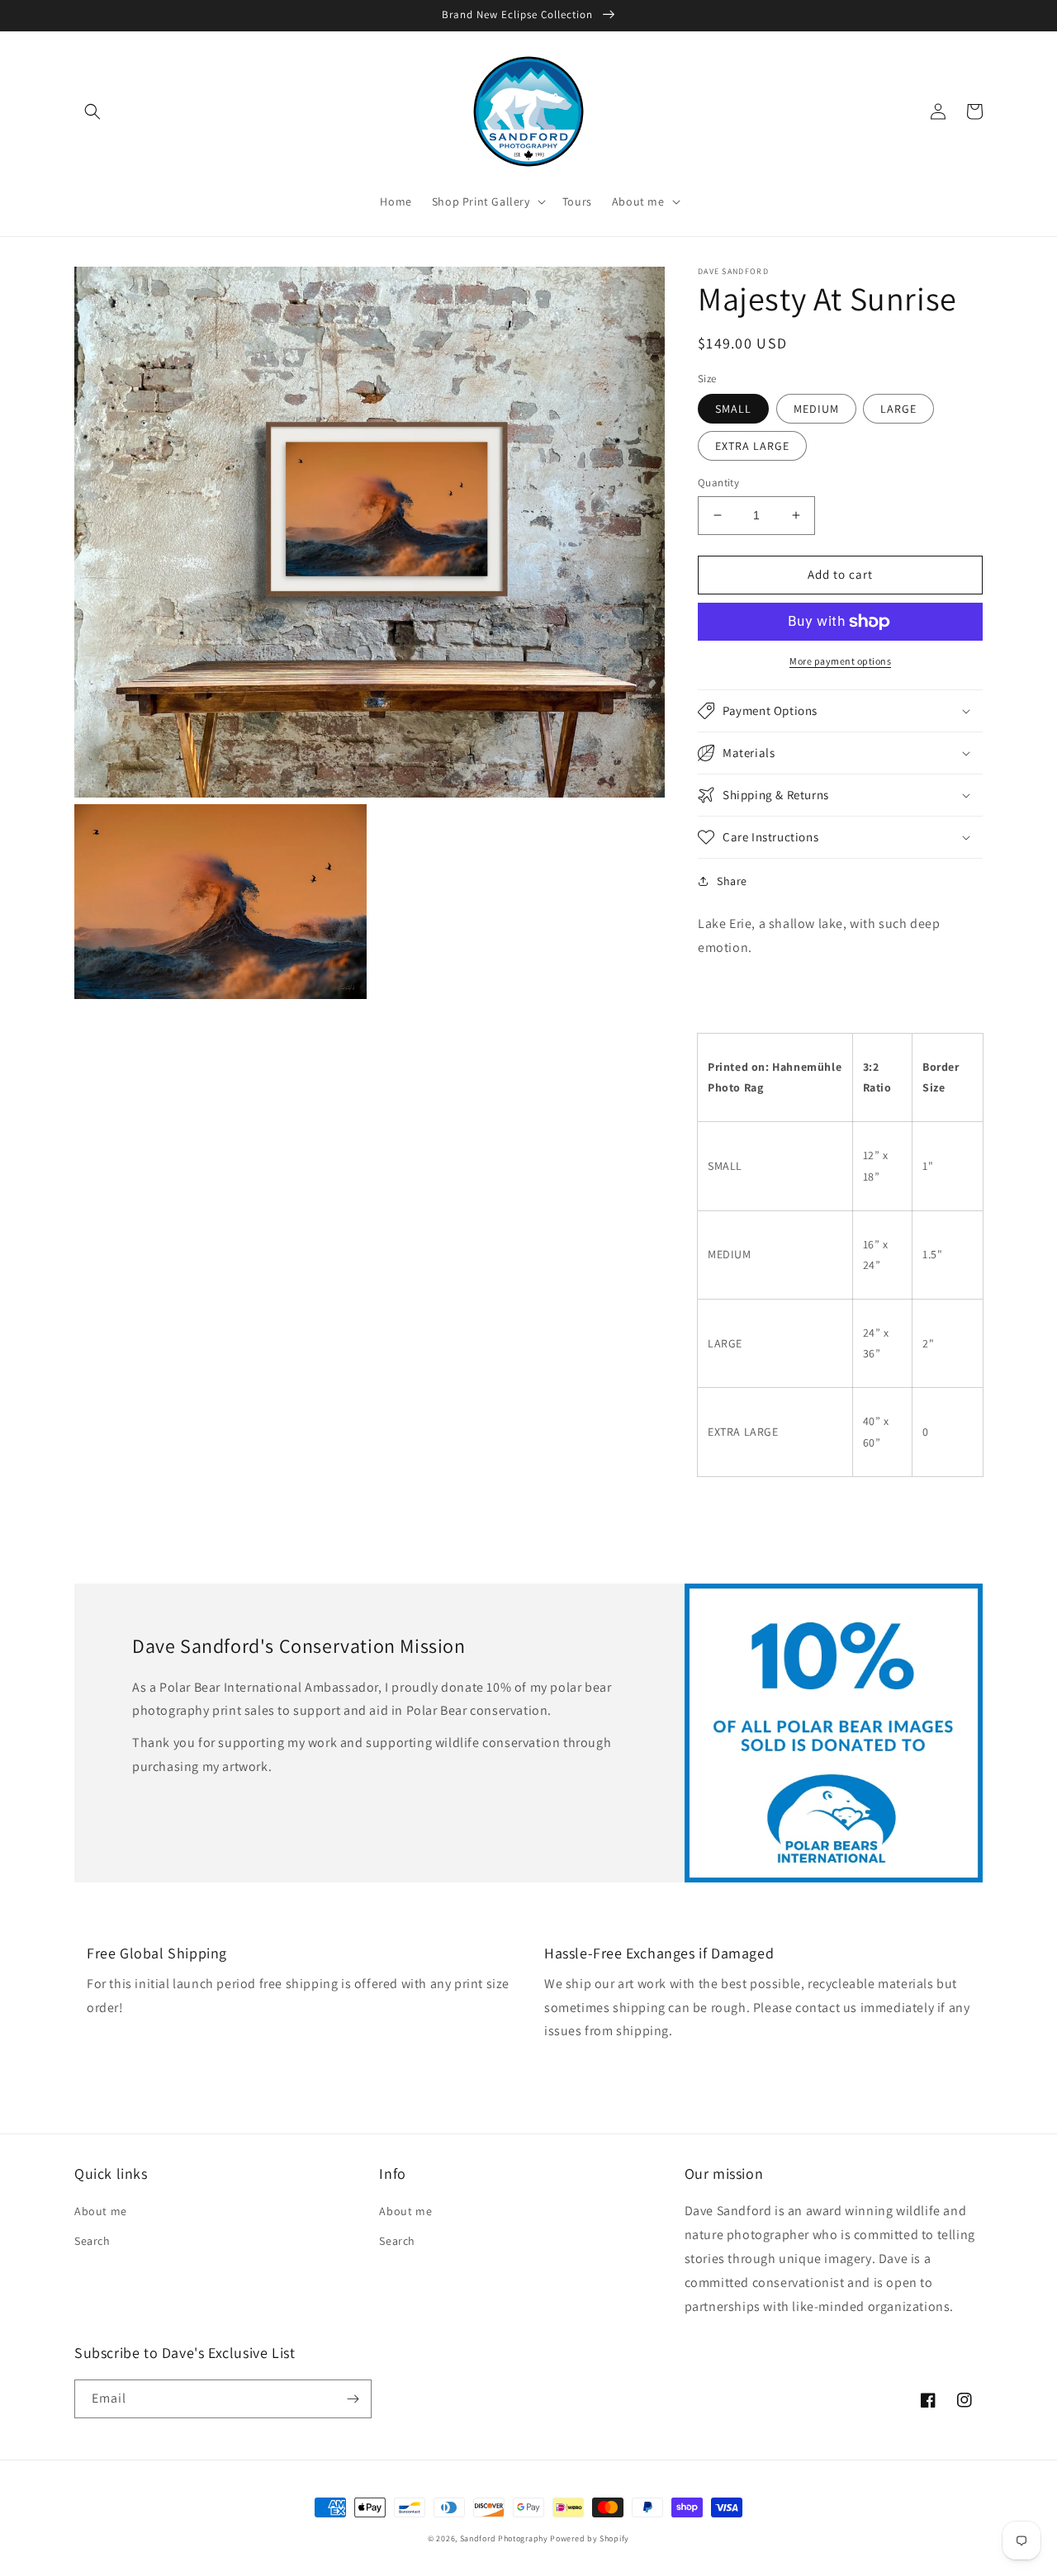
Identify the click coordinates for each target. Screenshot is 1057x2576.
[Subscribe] (353, 2399)
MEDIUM (816, 409)
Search (92, 2241)
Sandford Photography (504, 2538)
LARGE (898, 409)
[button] (92, 111)
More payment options (840, 661)
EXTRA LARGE (752, 446)
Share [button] (732, 881)
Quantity (718, 483)
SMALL (733, 409)
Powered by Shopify (590, 2538)
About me (101, 2211)
